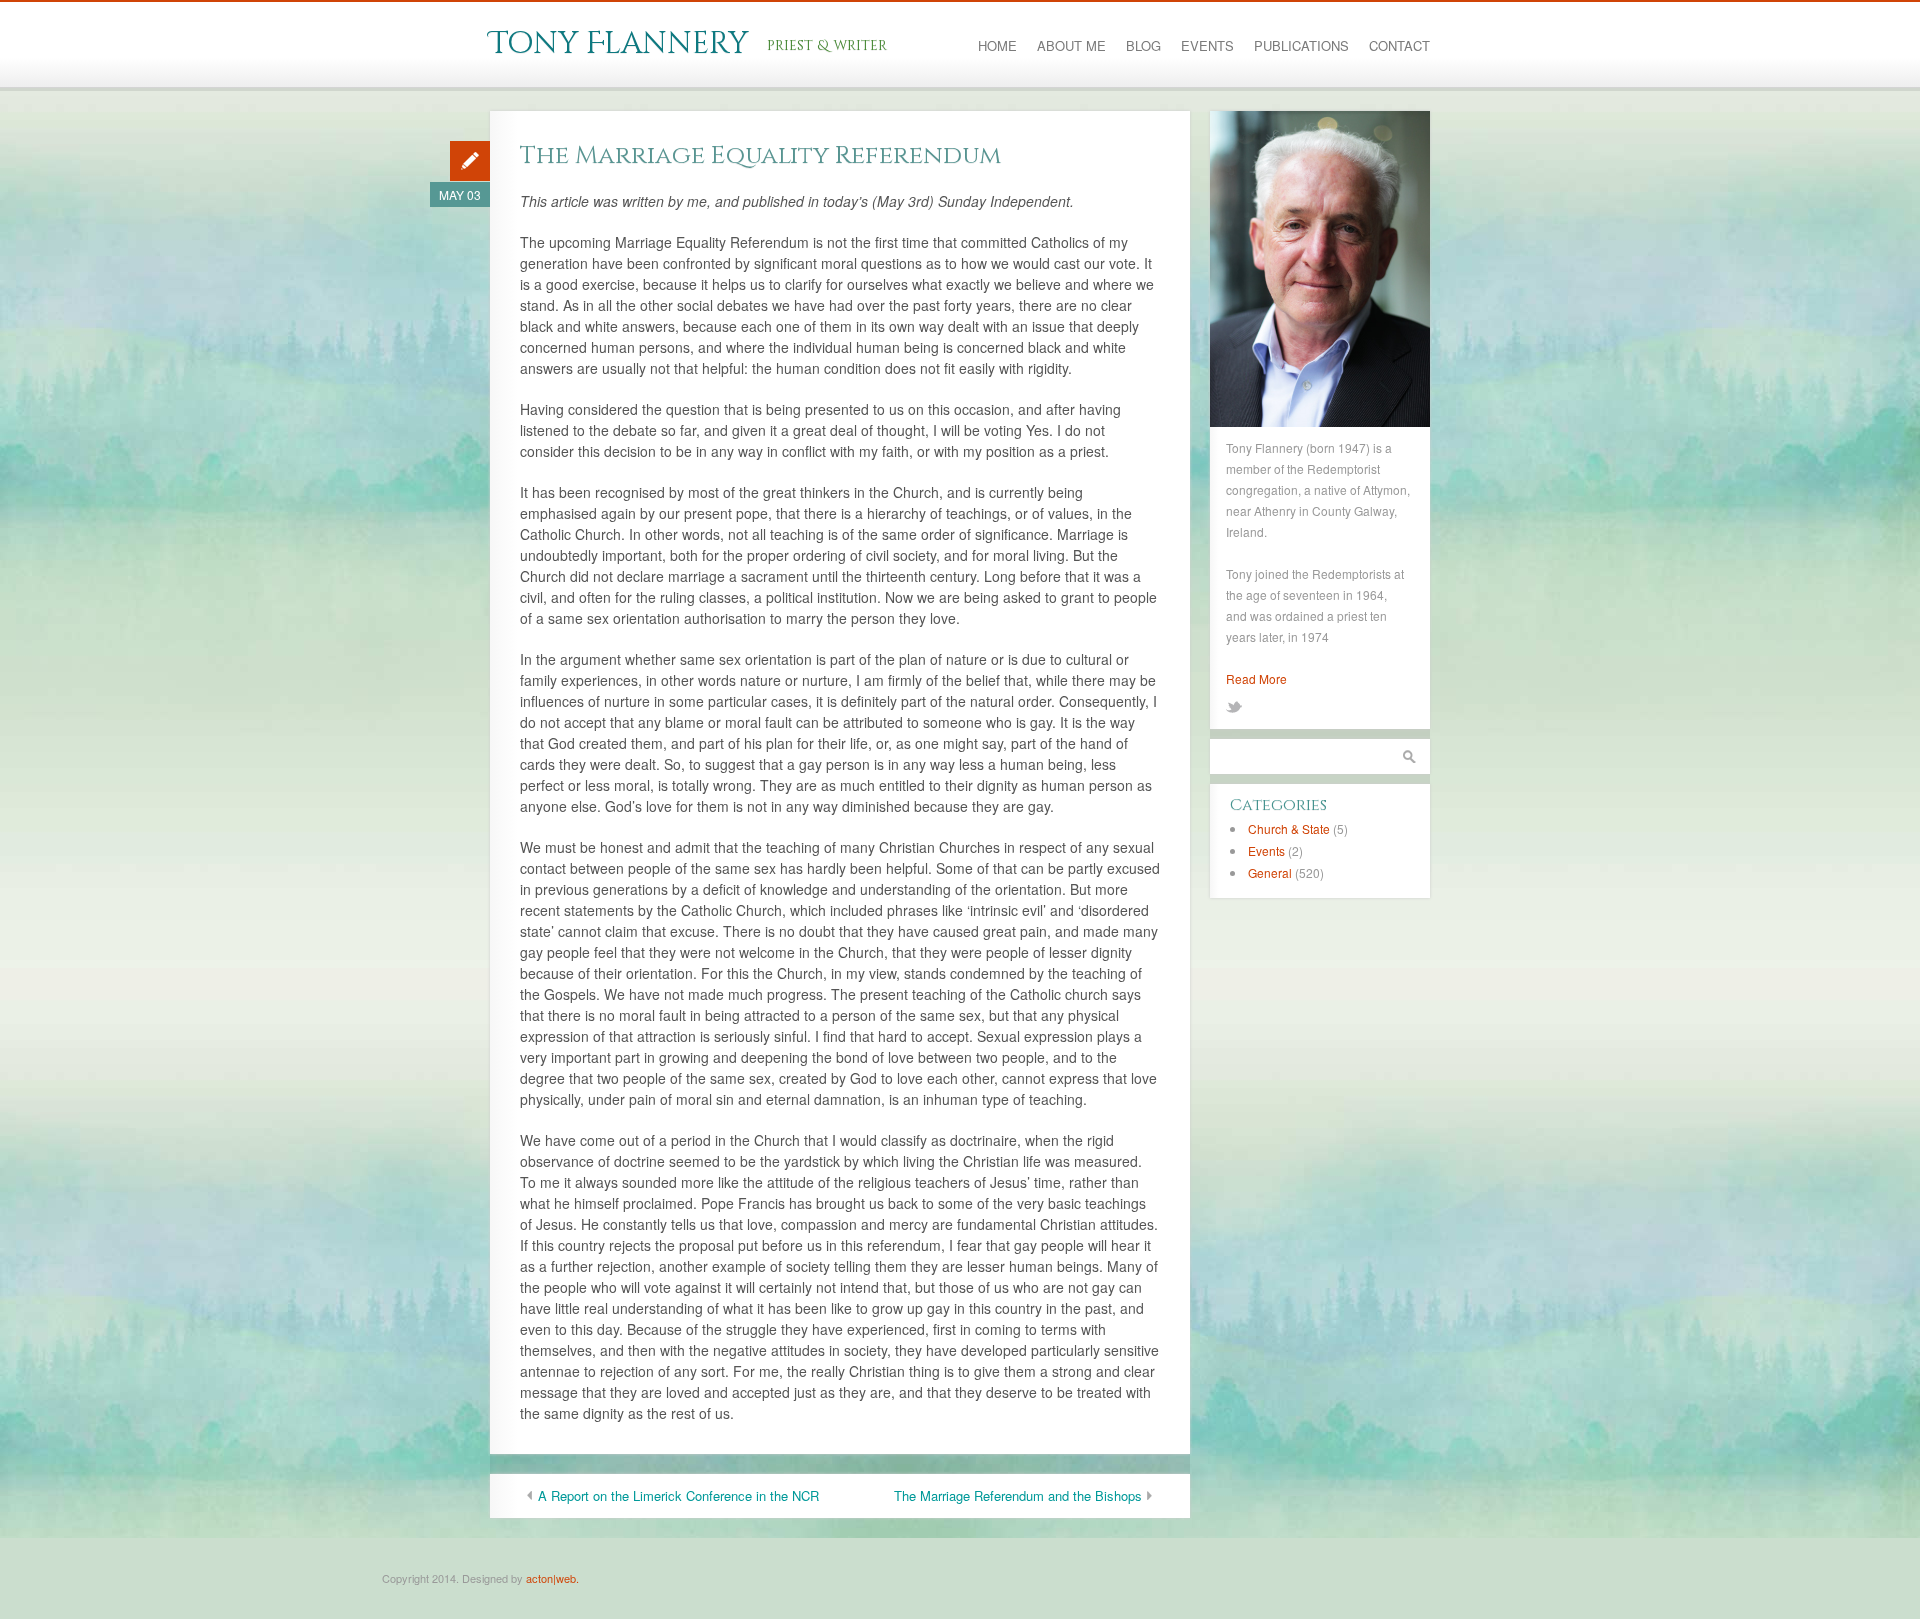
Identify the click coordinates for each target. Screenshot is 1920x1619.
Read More (1256, 678)
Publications (1301, 46)
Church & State (1289, 828)
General (1270, 872)
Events (1207, 46)
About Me (1071, 46)
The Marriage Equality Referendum (760, 155)
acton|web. (552, 1578)
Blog (1143, 46)
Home (997, 46)
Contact (1399, 46)
